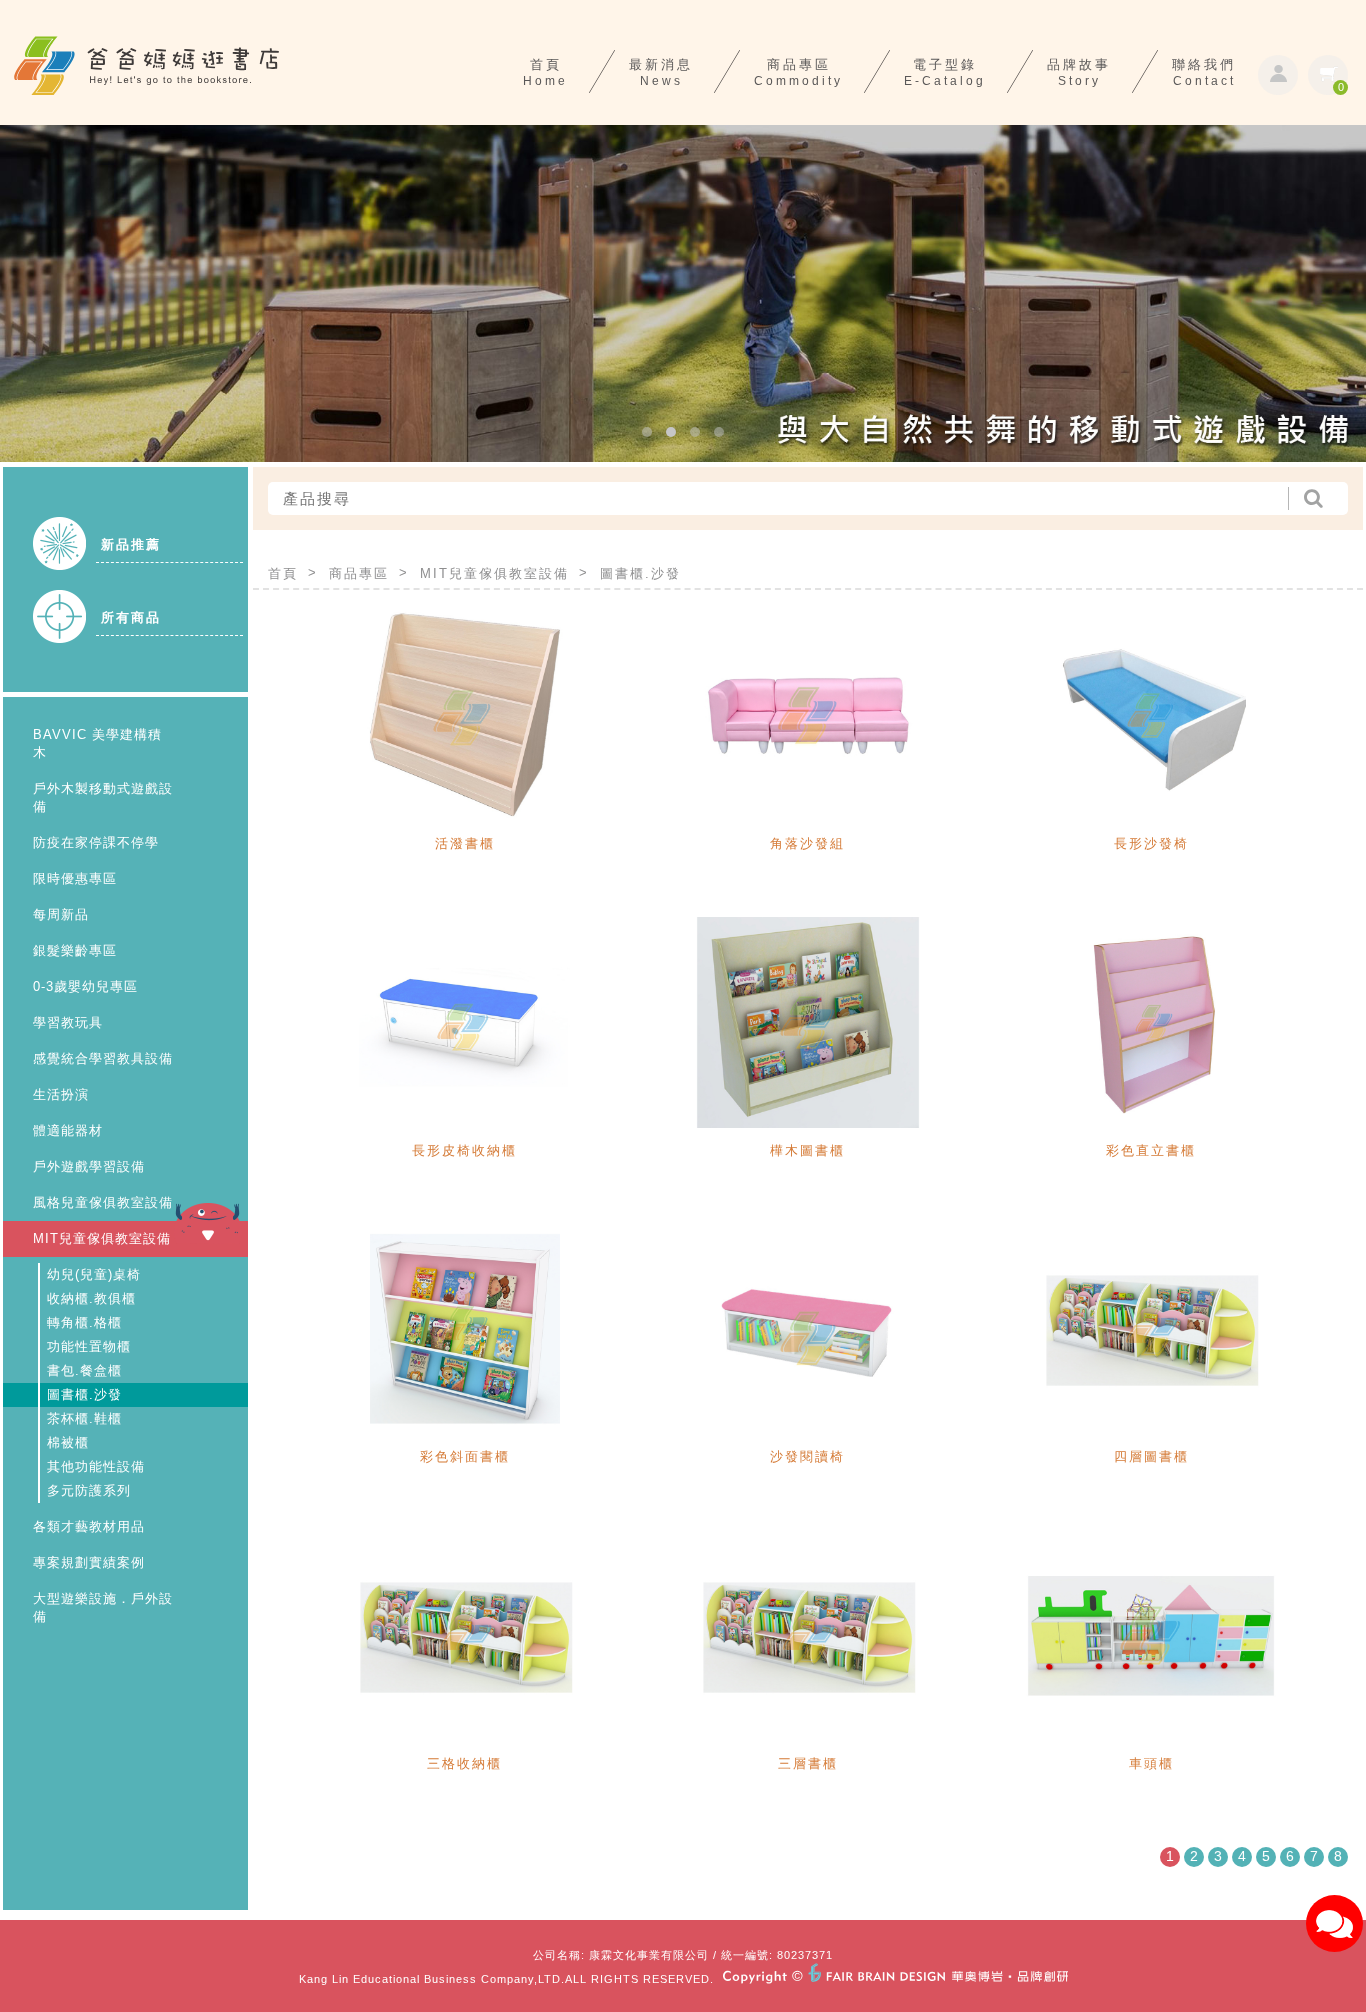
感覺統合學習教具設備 (103, 1058)
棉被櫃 (68, 1442)
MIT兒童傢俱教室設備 (102, 1238)
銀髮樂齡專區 (75, 950)
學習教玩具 (68, 1022)
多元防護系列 (89, 1490)
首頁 (283, 573)
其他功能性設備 (96, 1466)
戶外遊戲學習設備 (89, 1166)
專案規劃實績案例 (89, 1562)
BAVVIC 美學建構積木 (97, 743)
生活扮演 (61, 1094)
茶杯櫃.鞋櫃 (84, 1418)
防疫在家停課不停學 (96, 842)
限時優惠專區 (75, 878)
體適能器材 (68, 1130)
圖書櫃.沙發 (84, 1394)
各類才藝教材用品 (89, 1526)
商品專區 (359, 573)
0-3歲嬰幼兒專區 (85, 986)
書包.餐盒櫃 (84, 1370)
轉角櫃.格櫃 (84, 1322)
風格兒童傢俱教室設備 (103, 1202)
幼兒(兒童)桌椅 (94, 1274)
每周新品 (61, 914)
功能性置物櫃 (89, 1346)
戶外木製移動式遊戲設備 (103, 797)
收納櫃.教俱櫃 (91, 1298)
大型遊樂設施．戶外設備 (103, 1607)
